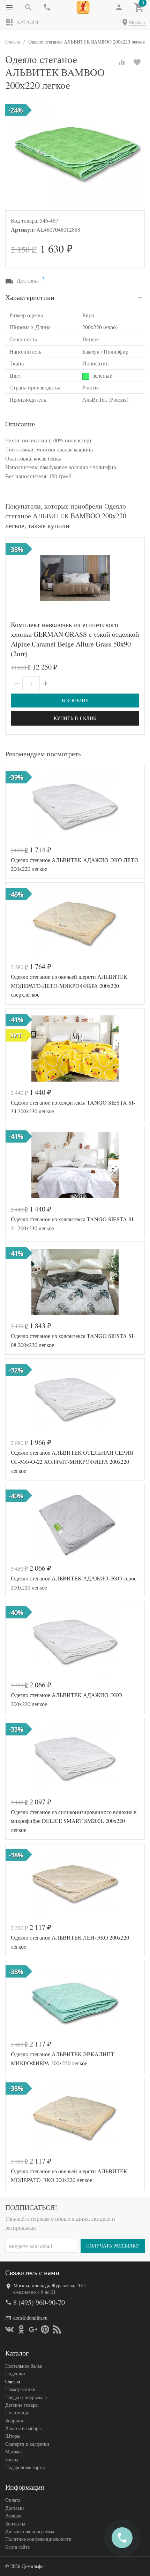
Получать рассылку (113, 2246)
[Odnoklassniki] (21, 2329)
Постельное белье (24, 2366)
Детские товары (22, 2405)
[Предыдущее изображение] (15, 578)
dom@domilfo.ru (30, 2318)
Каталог (28, 22)
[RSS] (57, 2329)
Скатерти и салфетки (27, 2444)
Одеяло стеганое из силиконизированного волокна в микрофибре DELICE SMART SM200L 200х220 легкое (74, 1821)
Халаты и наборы (23, 2428)
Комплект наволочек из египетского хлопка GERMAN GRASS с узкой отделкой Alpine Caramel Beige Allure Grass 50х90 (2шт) (75, 639)
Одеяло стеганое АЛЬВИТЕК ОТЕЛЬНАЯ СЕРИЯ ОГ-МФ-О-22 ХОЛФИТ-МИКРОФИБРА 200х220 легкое (72, 1461)
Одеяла (13, 2381)
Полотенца (17, 2412)
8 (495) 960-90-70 (39, 2302)
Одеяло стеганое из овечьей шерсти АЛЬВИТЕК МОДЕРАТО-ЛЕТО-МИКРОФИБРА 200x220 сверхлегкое (69, 985)
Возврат (14, 2516)
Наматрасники (20, 2389)
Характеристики (30, 297)
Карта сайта (17, 2547)
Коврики (14, 2420)
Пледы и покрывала (26, 2397)
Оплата (13, 2500)
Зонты (12, 2459)
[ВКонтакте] (9, 2329)
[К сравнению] (122, 62)
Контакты (15, 2524)
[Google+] (33, 2329)
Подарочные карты (25, 2467)
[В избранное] (137, 62)
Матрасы (14, 2451)
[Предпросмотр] (75, 578)
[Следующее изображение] (135, 578)
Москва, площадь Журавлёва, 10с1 (50, 2285)
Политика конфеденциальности (38, 2539)
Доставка (15, 2508)
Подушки (15, 2373)
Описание (20, 424)
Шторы (13, 2436)
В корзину (75, 700)
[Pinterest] (45, 2329)
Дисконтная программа (30, 2531)
